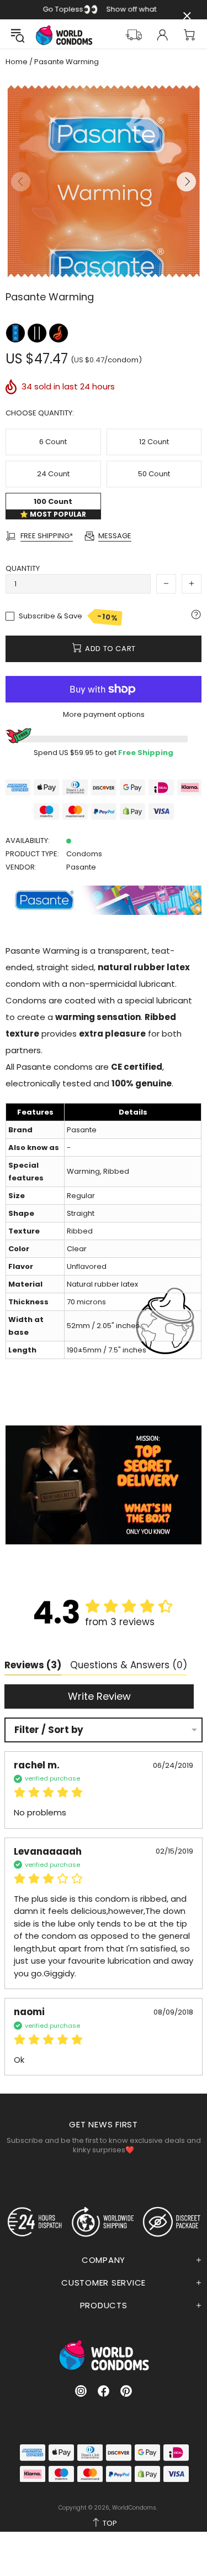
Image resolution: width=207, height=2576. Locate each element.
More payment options (104, 714)
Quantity (23, 568)
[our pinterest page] (126, 2391)
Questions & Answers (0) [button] (129, 1665)
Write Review (99, 1696)
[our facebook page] (104, 2391)
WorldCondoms (64, 35)
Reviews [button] (33, 1665)
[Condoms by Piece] (16, 333)
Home (17, 62)
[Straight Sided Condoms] (38, 333)
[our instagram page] (81, 2391)
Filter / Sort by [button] (49, 1730)
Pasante (81, 867)
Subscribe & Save (69, 617)
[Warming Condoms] (59, 333)
